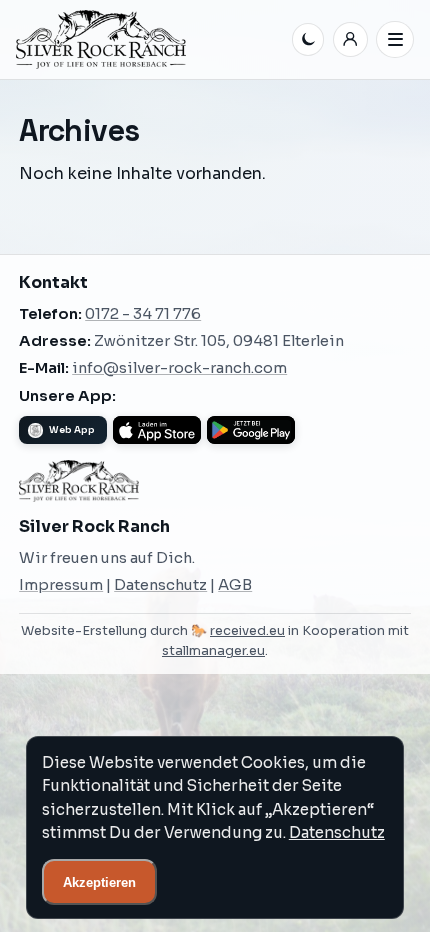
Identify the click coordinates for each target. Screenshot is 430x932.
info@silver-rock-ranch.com (179, 368)
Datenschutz (160, 585)
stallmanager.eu (213, 651)
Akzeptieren (99, 882)
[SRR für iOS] (157, 430)
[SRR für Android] (251, 430)
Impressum (61, 585)
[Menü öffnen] (395, 40)
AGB (235, 585)
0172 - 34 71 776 (143, 314)
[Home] (150, 39)
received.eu (247, 631)
